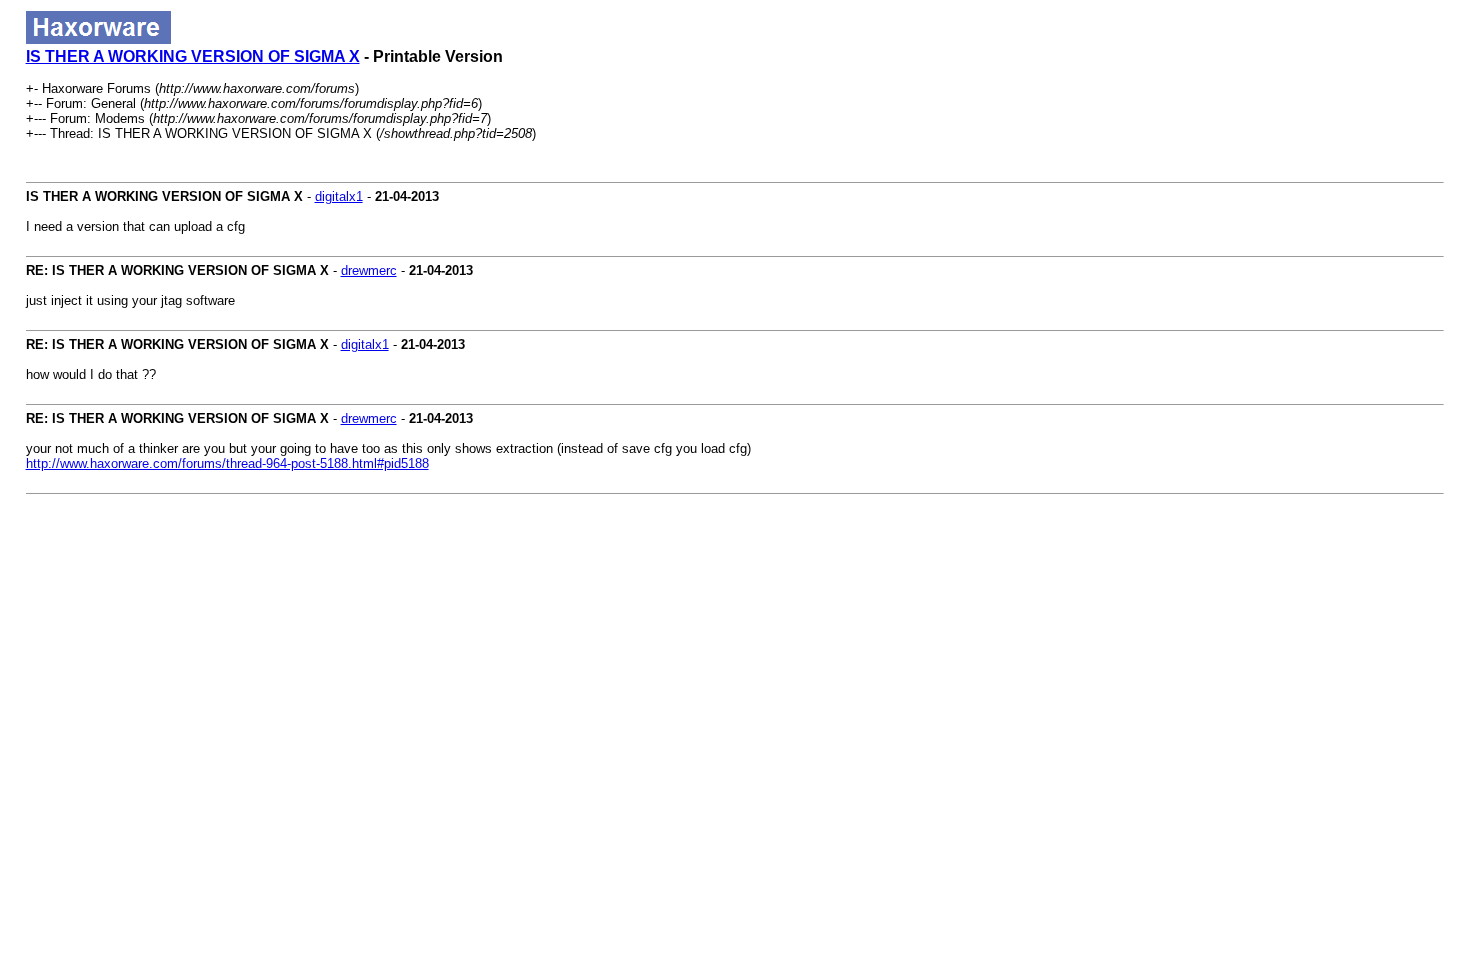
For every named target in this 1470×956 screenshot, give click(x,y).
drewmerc (369, 270)
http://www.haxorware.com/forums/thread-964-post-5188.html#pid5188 (227, 463)
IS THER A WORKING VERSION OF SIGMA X (193, 56)
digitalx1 (339, 196)
